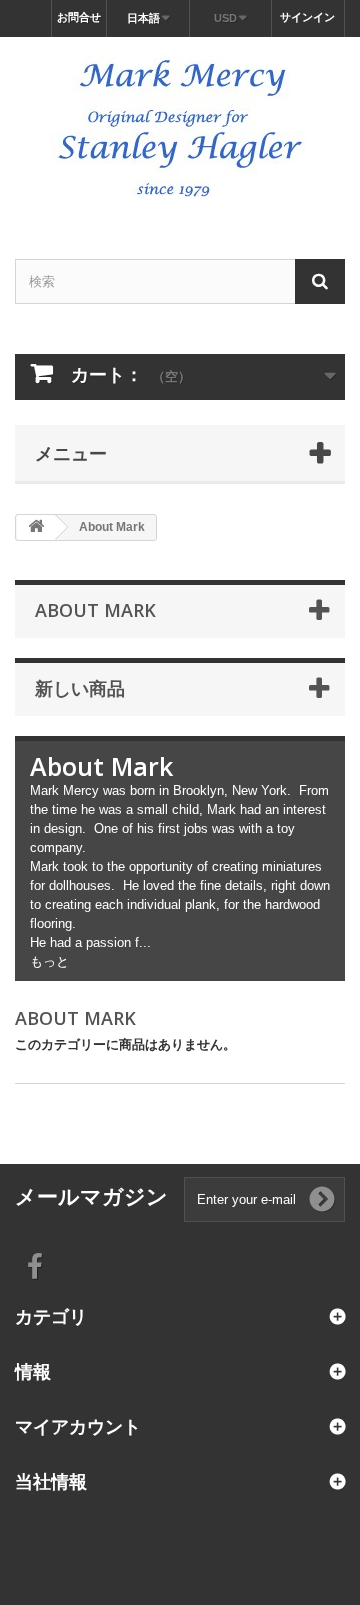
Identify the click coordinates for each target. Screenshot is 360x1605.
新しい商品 (80, 688)
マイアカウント (78, 1426)
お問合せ (79, 17)
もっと (49, 961)
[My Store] (180, 130)
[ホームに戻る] (36, 527)
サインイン (307, 17)
